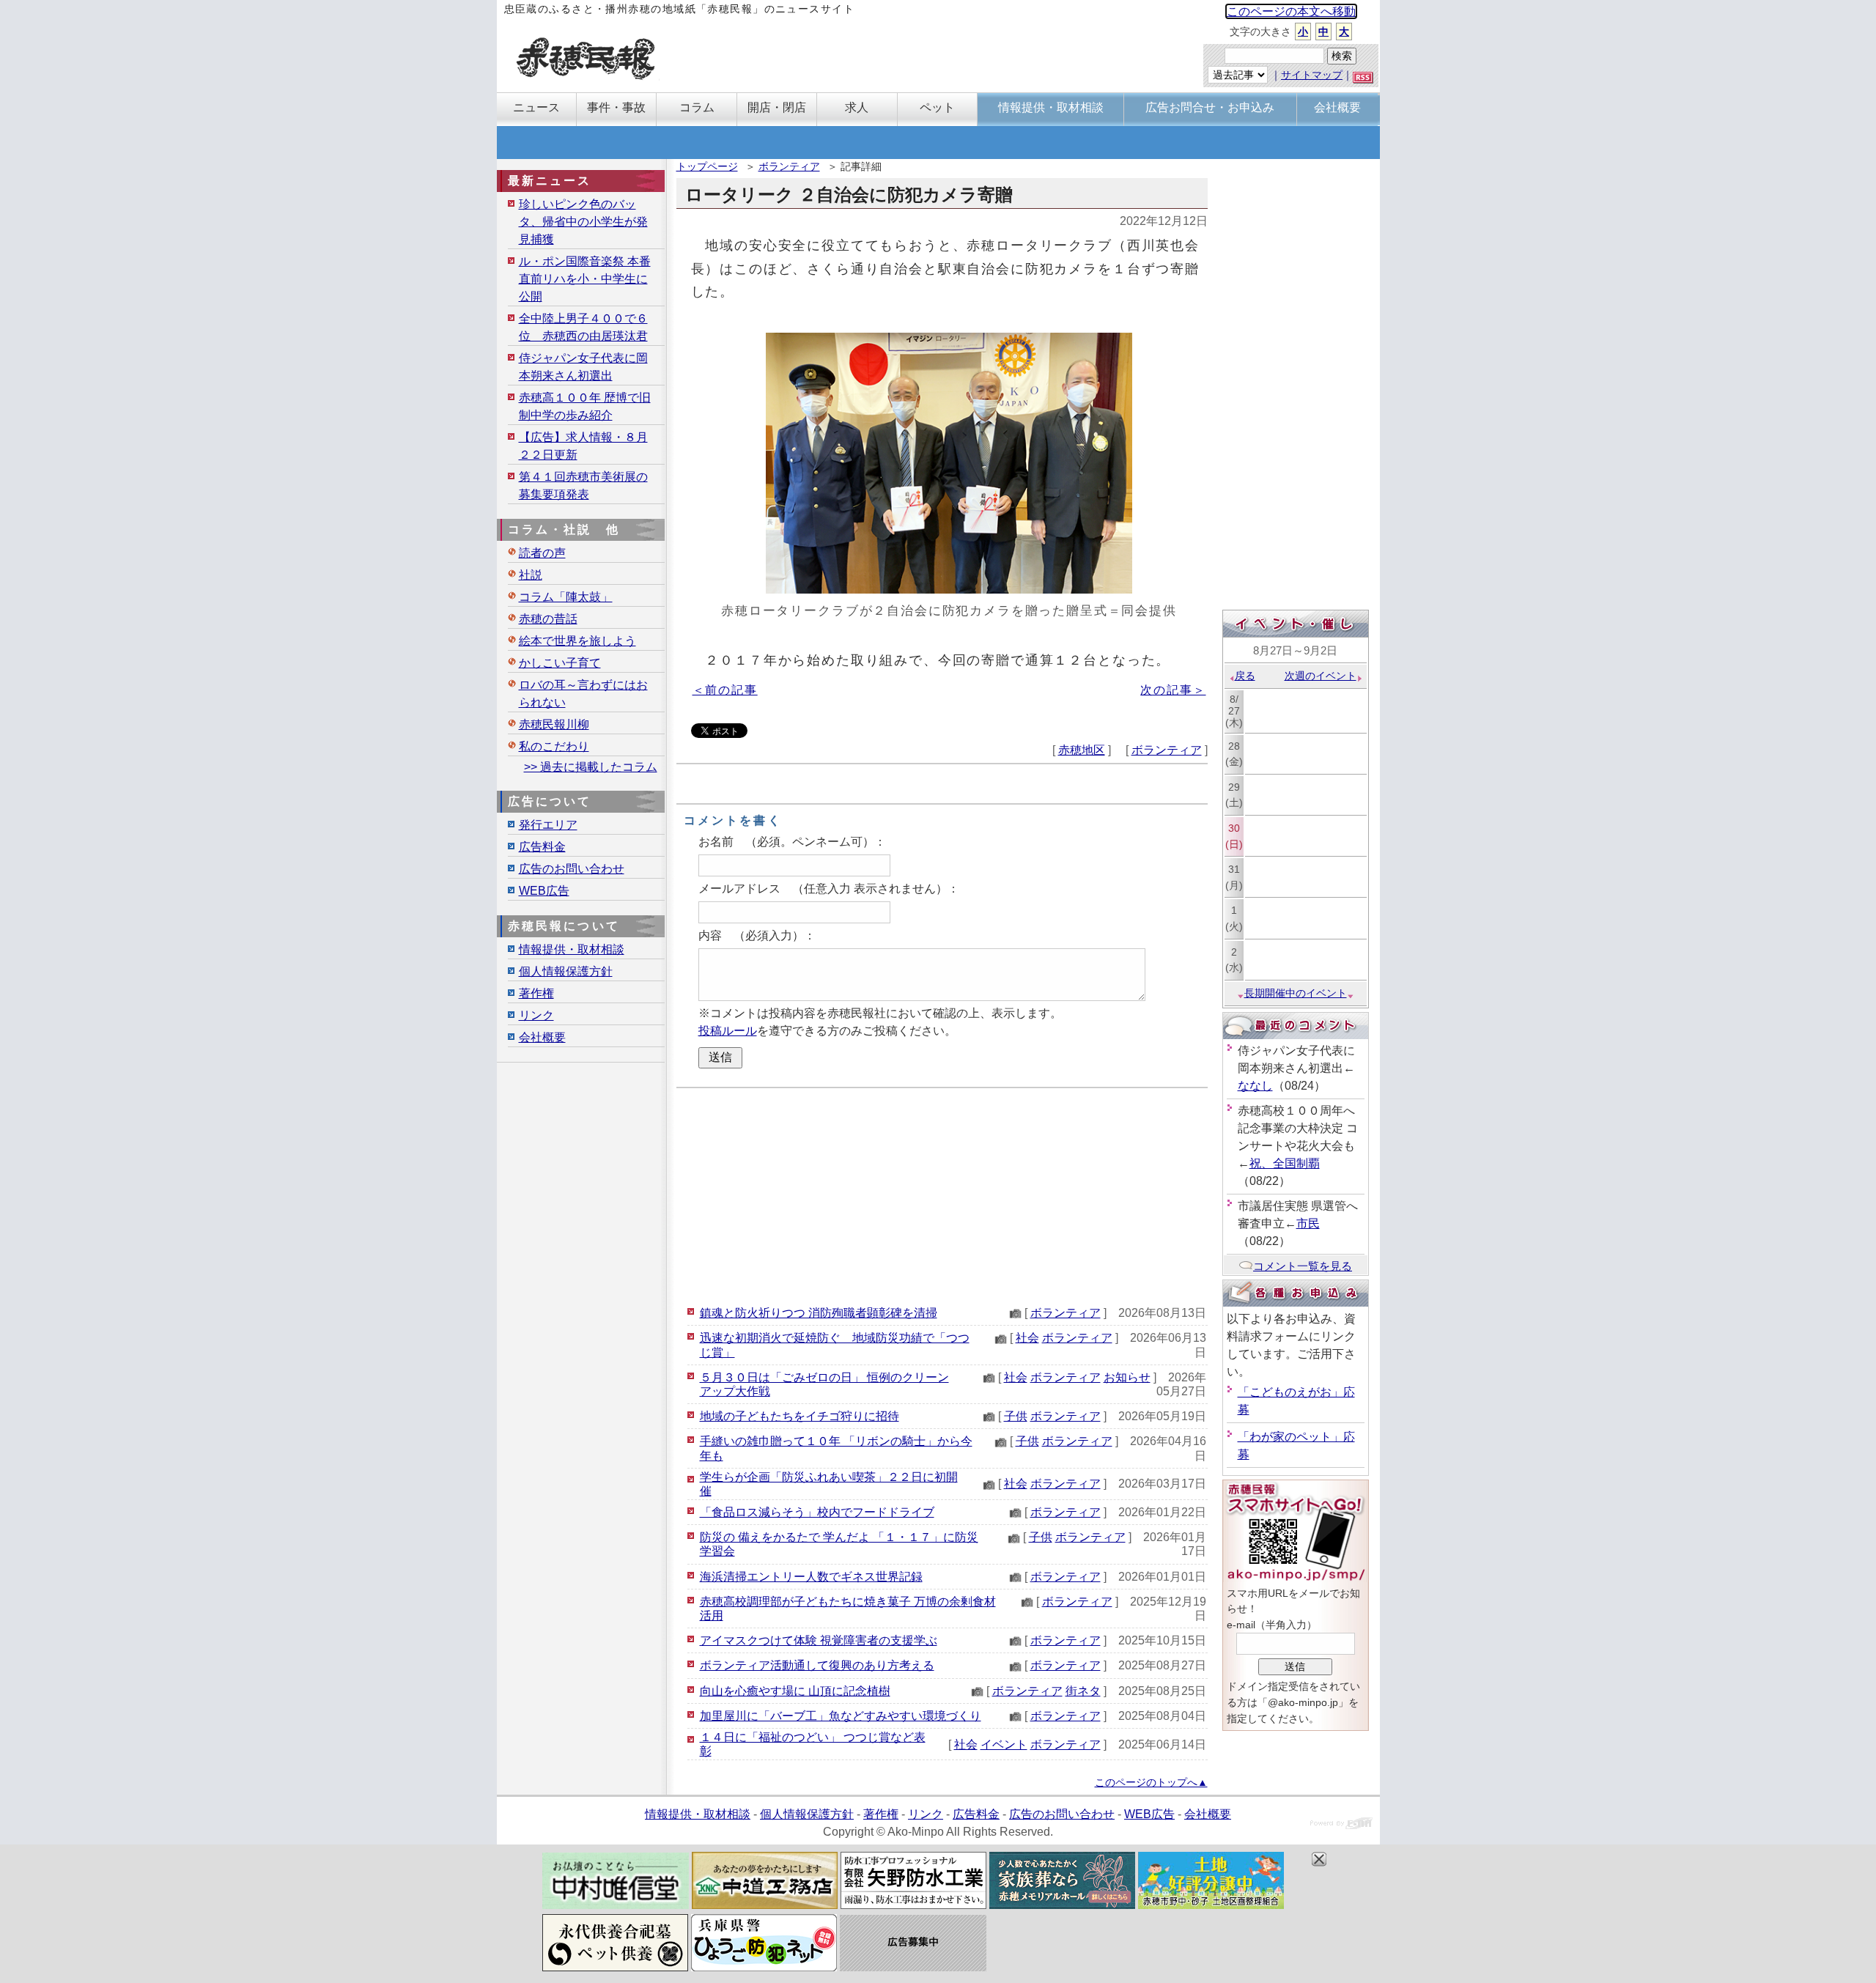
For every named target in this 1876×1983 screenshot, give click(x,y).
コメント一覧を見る (1303, 1266)
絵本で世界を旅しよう (577, 641)
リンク (536, 1015)
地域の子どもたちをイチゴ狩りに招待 (799, 1416)
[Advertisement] (942, 1194)
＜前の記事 (725, 690)
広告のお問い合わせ (572, 869)
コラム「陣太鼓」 (566, 597)
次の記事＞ (1173, 690)
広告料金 (542, 847)
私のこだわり (554, 746)
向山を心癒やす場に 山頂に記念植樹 (795, 1691)
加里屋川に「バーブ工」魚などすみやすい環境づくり (841, 1716)
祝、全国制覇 (1285, 1163)
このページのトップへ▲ (1151, 1782)
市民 (1308, 1223)
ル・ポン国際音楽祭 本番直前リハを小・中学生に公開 (585, 279)
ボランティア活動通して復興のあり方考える (817, 1665)
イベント (1004, 1744)
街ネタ (1083, 1691)
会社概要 (542, 1037)
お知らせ (1127, 1377)
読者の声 (542, 553)
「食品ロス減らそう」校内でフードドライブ (817, 1512)
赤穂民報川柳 (554, 724)
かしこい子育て (560, 663)
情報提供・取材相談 (572, 949)
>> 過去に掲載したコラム (591, 767)
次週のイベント (1321, 676)
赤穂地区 (1082, 750)
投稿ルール (728, 1031)
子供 (1016, 1416)
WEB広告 (544, 891)
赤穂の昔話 (548, 619)
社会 (1027, 1338)
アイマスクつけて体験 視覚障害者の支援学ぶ (819, 1640)
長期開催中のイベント (1296, 993)
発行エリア (548, 825)
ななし (1255, 1086)
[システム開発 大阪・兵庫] (1341, 1825)
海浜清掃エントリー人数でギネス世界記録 (811, 1577)
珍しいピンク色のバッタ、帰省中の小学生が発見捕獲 (583, 222)
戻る (1245, 676)
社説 (531, 575)
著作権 (536, 993)
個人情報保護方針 (566, 971)
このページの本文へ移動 (1291, 11)
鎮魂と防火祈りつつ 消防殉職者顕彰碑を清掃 (819, 1313)
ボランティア (789, 166)
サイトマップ (1312, 75)
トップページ (707, 166)
